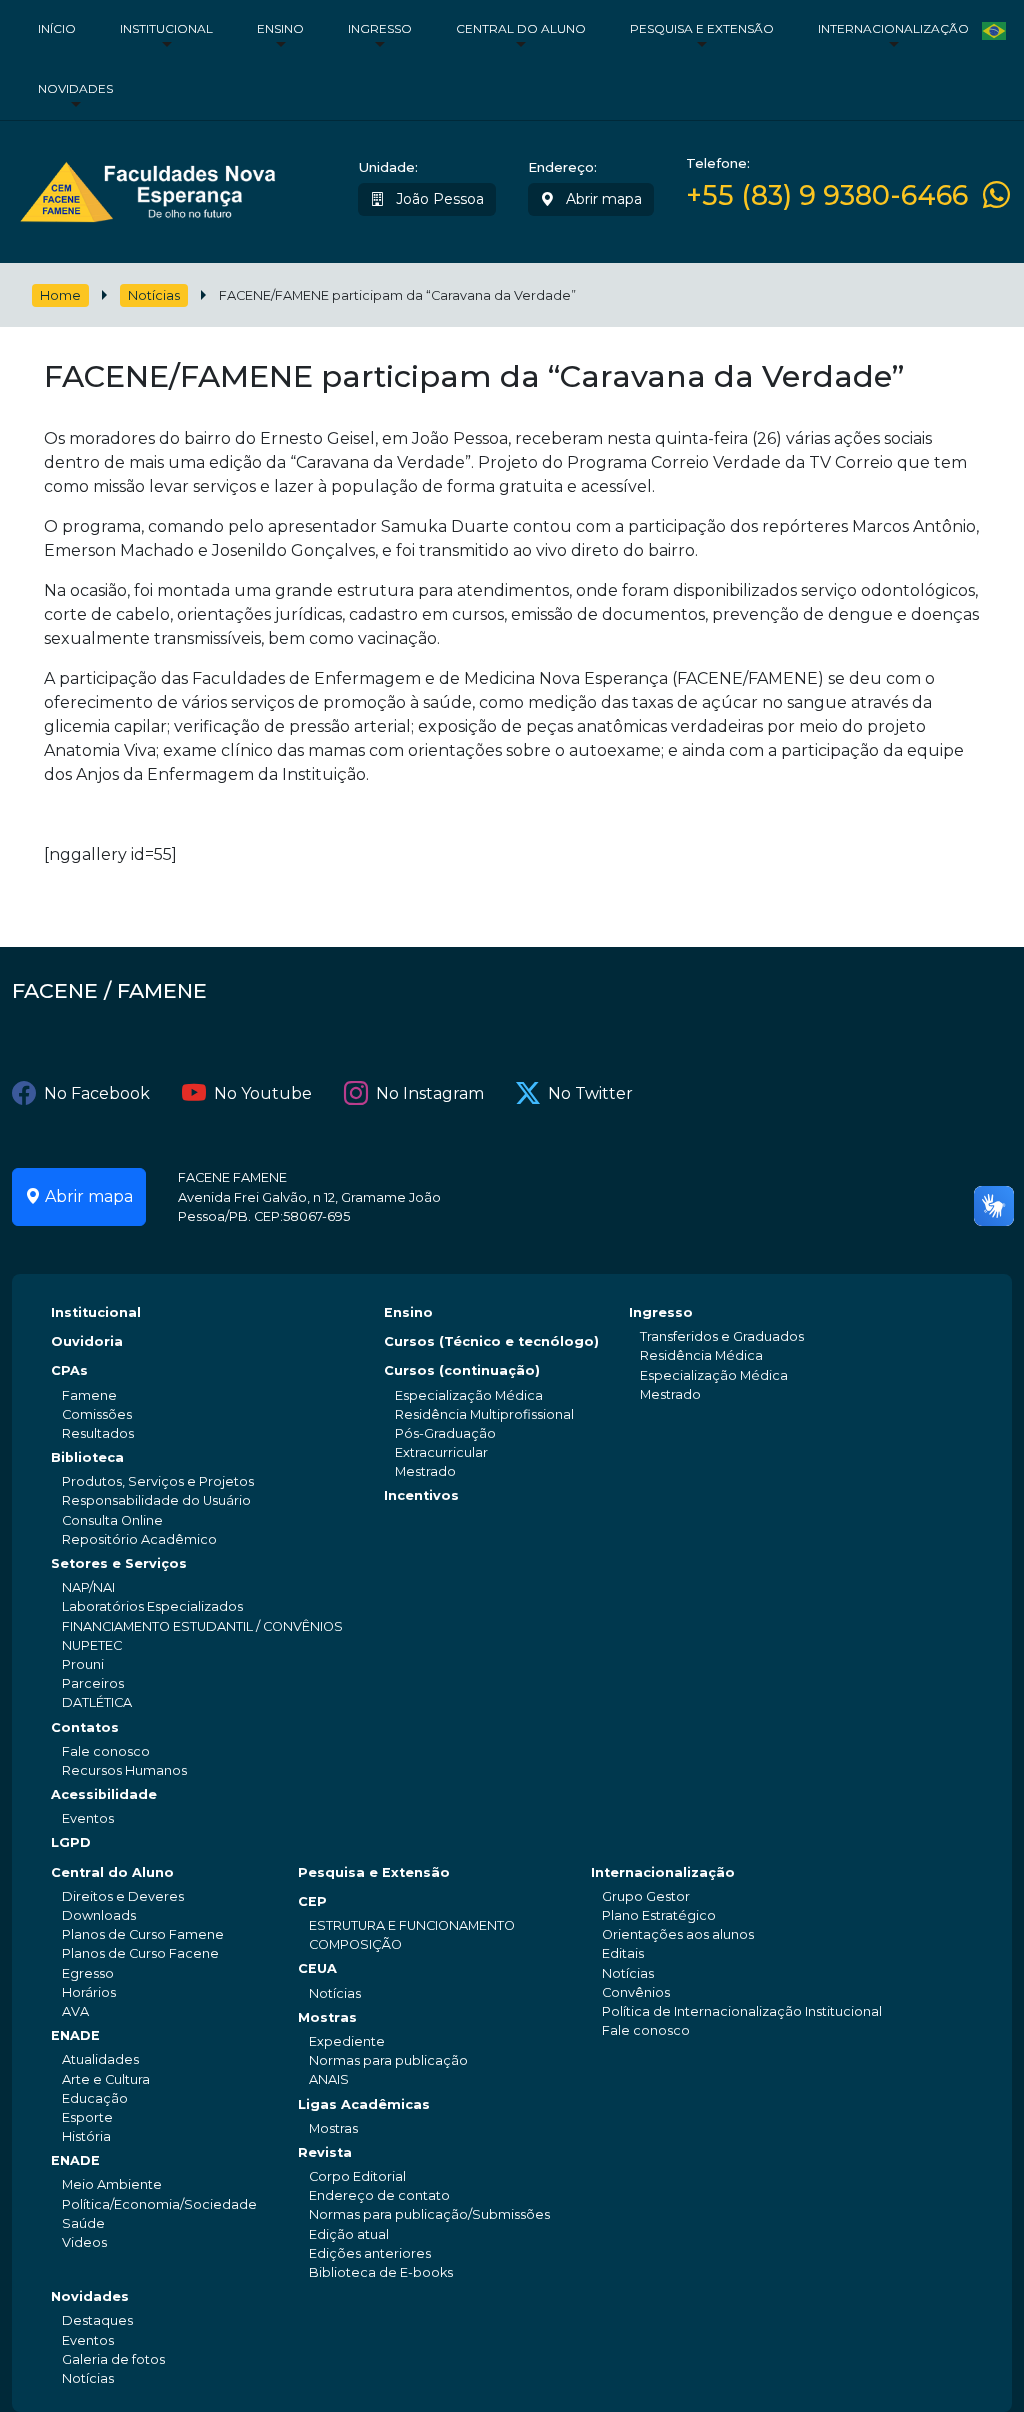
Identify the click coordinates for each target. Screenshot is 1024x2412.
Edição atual (349, 2234)
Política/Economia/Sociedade (159, 2204)
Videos (84, 2242)
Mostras (327, 2017)
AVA (75, 2011)
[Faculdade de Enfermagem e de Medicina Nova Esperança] (147, 188)
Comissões (97, 1414)
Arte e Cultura (106, 2079)
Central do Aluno (521, 28)
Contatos (85, 1727)
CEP (312, 1901)
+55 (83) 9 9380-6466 (827, 196)
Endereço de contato (379, 2195)
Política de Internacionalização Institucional (742, 2011)
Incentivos (421, 1495)
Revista (325, 2152)
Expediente (347, 2041)
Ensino (280, 28)
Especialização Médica (469, 1395)
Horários (89, 1992)
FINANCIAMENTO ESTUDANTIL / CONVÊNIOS (202, 1626)
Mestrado (425, 1471)
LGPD (71, 1842)
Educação (95, 2098)
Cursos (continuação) (462, 1370)
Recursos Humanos (124, 1770)
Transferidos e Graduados (722, 1336)
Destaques (97, 2320)
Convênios (636, 1992)
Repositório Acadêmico (139, 1539)
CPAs (69, 1370)
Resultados (98, 1433)
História (86, 2136)
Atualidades (100, 2059)
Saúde (83, 2223)
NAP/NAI (88, 1587)
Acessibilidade (104, 1794)
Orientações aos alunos (678, 1934)
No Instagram (430, 1093)
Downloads (99, 1915)
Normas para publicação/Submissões (429, 2214)
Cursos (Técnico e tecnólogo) (491, 1341)
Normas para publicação (388, 2060)
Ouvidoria (87, 1341)
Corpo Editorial (357, 2176)
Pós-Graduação (445, 1433)
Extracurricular (441, 1452)
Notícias (154, 295)
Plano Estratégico (659, 1915)
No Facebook (97, 1093)
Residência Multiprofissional (484, 1414)
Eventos (88, 1818)
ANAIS (329, 2079)
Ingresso (380, 28)
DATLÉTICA (97, 1702)
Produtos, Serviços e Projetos (158, 1481)
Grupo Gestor (646, 1896)
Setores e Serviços (119, 1563)
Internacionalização (893, 28)
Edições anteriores (370, 2253)
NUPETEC (92, 1645)
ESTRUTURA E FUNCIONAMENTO (412, 1925)
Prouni (83, 1664)
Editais (623, 1953)
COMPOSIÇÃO (355, 1944)
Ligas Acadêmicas (364, 2104)
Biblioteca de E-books (381, 2272)
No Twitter (590, 1093)
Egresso (88, 1973)
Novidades (75, 88)
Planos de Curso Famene (143, 1934)
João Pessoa (438, 199)
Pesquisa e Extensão (702, 28)
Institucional (166, 28)
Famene (89, 1395)
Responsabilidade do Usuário (156, 1500)
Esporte (87, 2117)
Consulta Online (112, 1520)
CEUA (317, 1968)
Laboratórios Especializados (152, 1606)
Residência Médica (701, 1355)
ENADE (75, 2035)
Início (57, 28)
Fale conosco (106, 1751)
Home (60, 295)
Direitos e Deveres (123, 1896)
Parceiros (93, 1683)
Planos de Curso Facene (140, 1953)
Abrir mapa (602, 199)
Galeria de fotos (113, 2359)
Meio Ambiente (112, 2184)
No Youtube (263, 1093)
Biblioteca (87, 1457)
